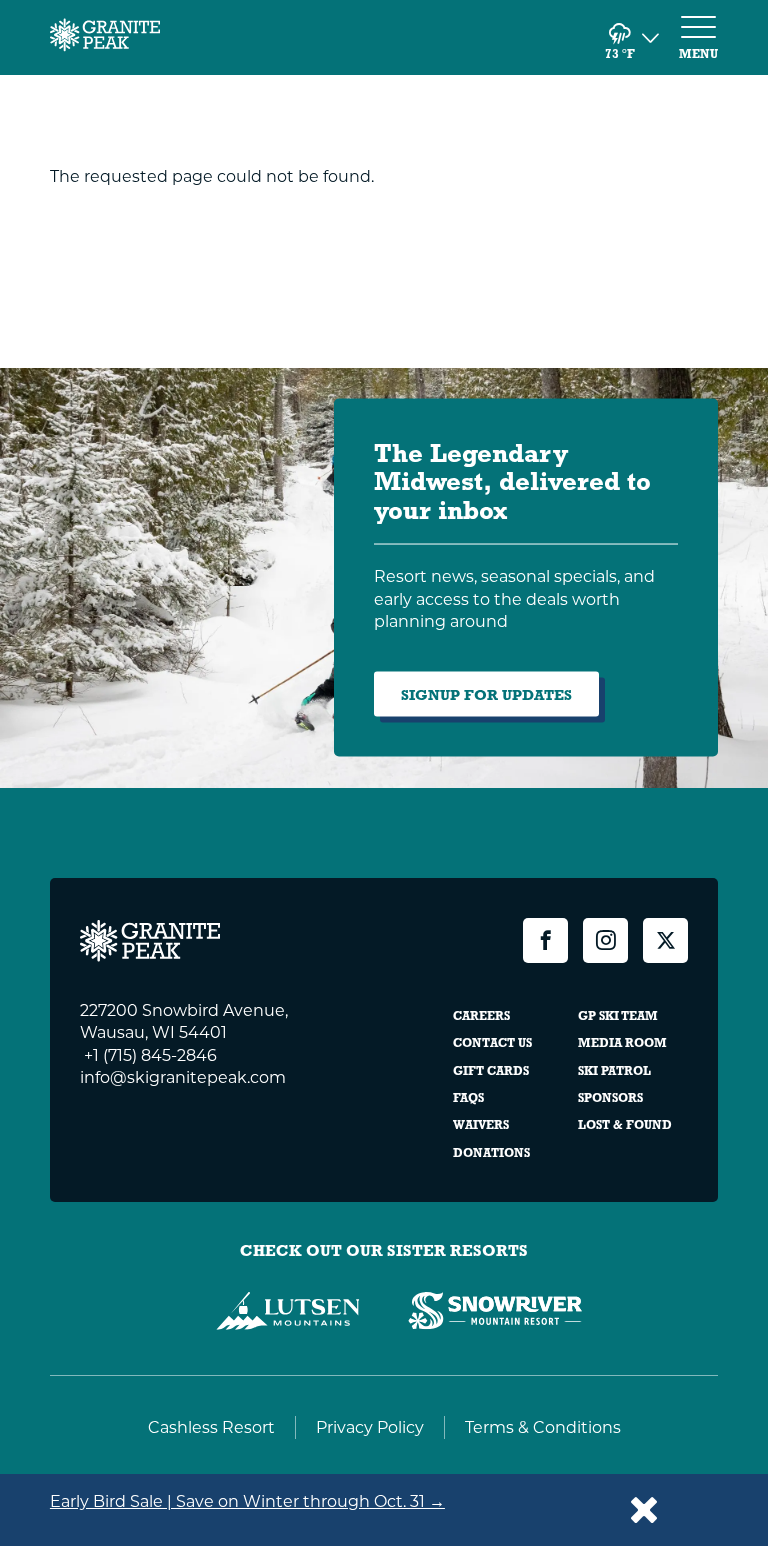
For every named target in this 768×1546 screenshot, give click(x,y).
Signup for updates (486, 694)
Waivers (481, 1125)
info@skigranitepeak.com (183, 1076)
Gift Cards (491, 1071)
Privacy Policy (370, 1426)
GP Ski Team (618, 1016)
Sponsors (610, 1098)
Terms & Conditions (543, 1426)
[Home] (105, 37)
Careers (481, 1016)
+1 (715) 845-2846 (148, 1054)
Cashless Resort (211, 1426)
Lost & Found (625, 1125)
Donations (491, 1153)
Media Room (622, 1043)
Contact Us (492, 1043)
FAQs (468, 1098)
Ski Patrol (614, 1071)
